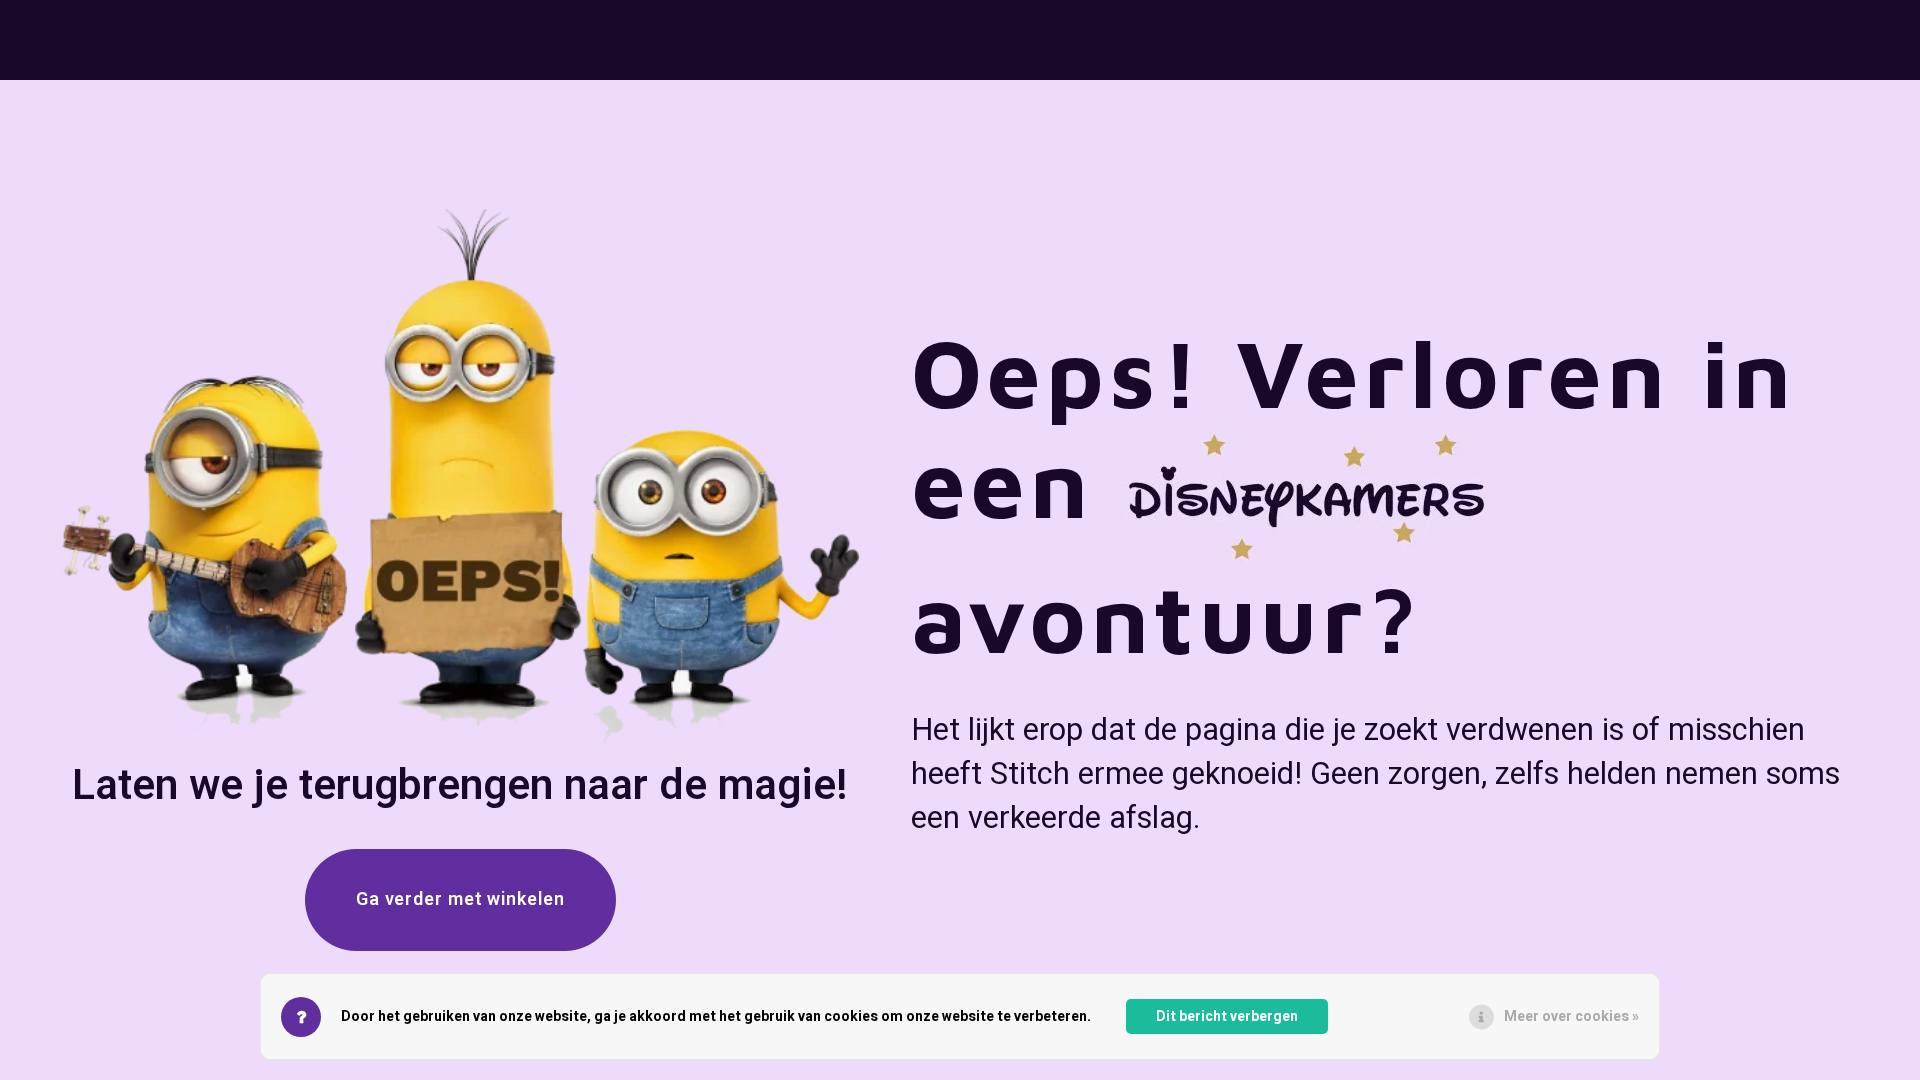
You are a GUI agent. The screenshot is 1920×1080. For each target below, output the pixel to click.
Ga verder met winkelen (460, 899)
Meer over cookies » (1571, 1016)
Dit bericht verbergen (1227, 1016)
